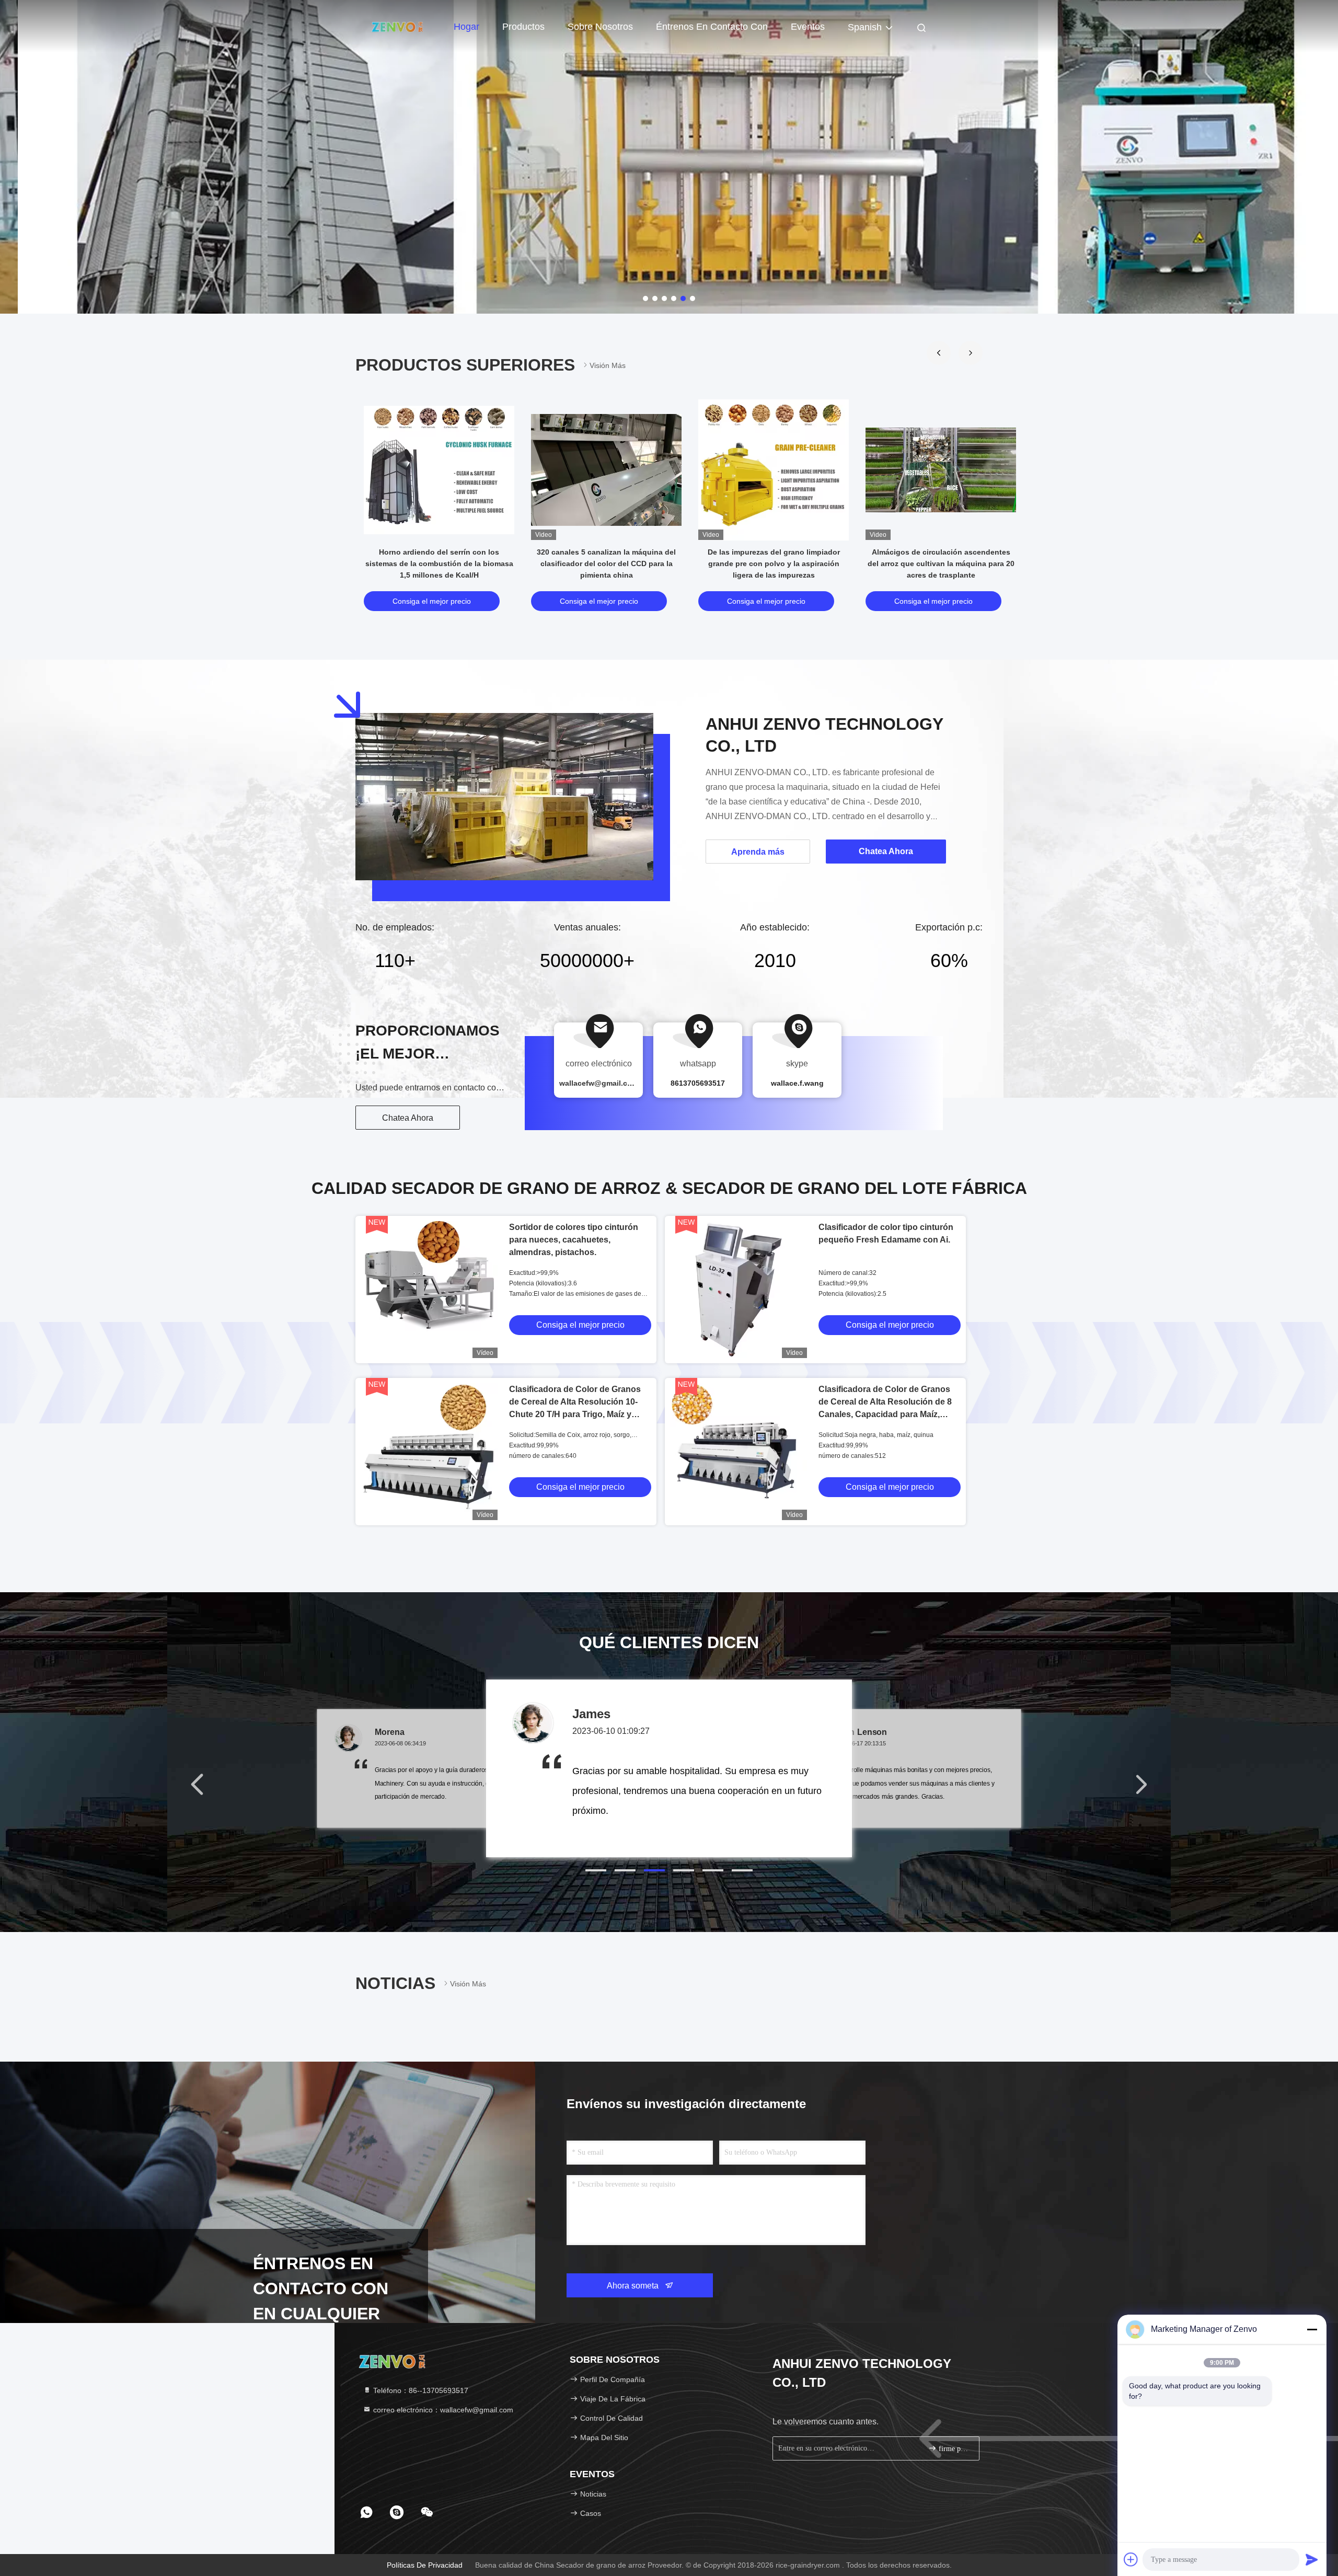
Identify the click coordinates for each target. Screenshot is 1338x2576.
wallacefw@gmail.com (599, 1083)
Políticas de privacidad (425, 2565)
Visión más (608, 365)
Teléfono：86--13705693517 (420, 2390)
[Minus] (1312, 2329)
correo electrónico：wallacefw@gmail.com (442, 2410)
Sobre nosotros (600, 27)
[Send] (1312, 2559)
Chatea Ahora (408, 1118)
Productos (523, 27)
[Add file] (1131, 2559)
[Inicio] (397, 26)
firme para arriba (954, 2449)
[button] (939, 353)
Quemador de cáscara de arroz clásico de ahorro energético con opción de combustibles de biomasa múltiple (941, 563)
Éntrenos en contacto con (712, 27)
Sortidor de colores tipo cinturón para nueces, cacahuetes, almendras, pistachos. (574, 1240)
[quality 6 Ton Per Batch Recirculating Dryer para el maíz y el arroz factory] (774, 470)
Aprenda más (758, 852)
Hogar (466, 27)
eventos (808, 27)
